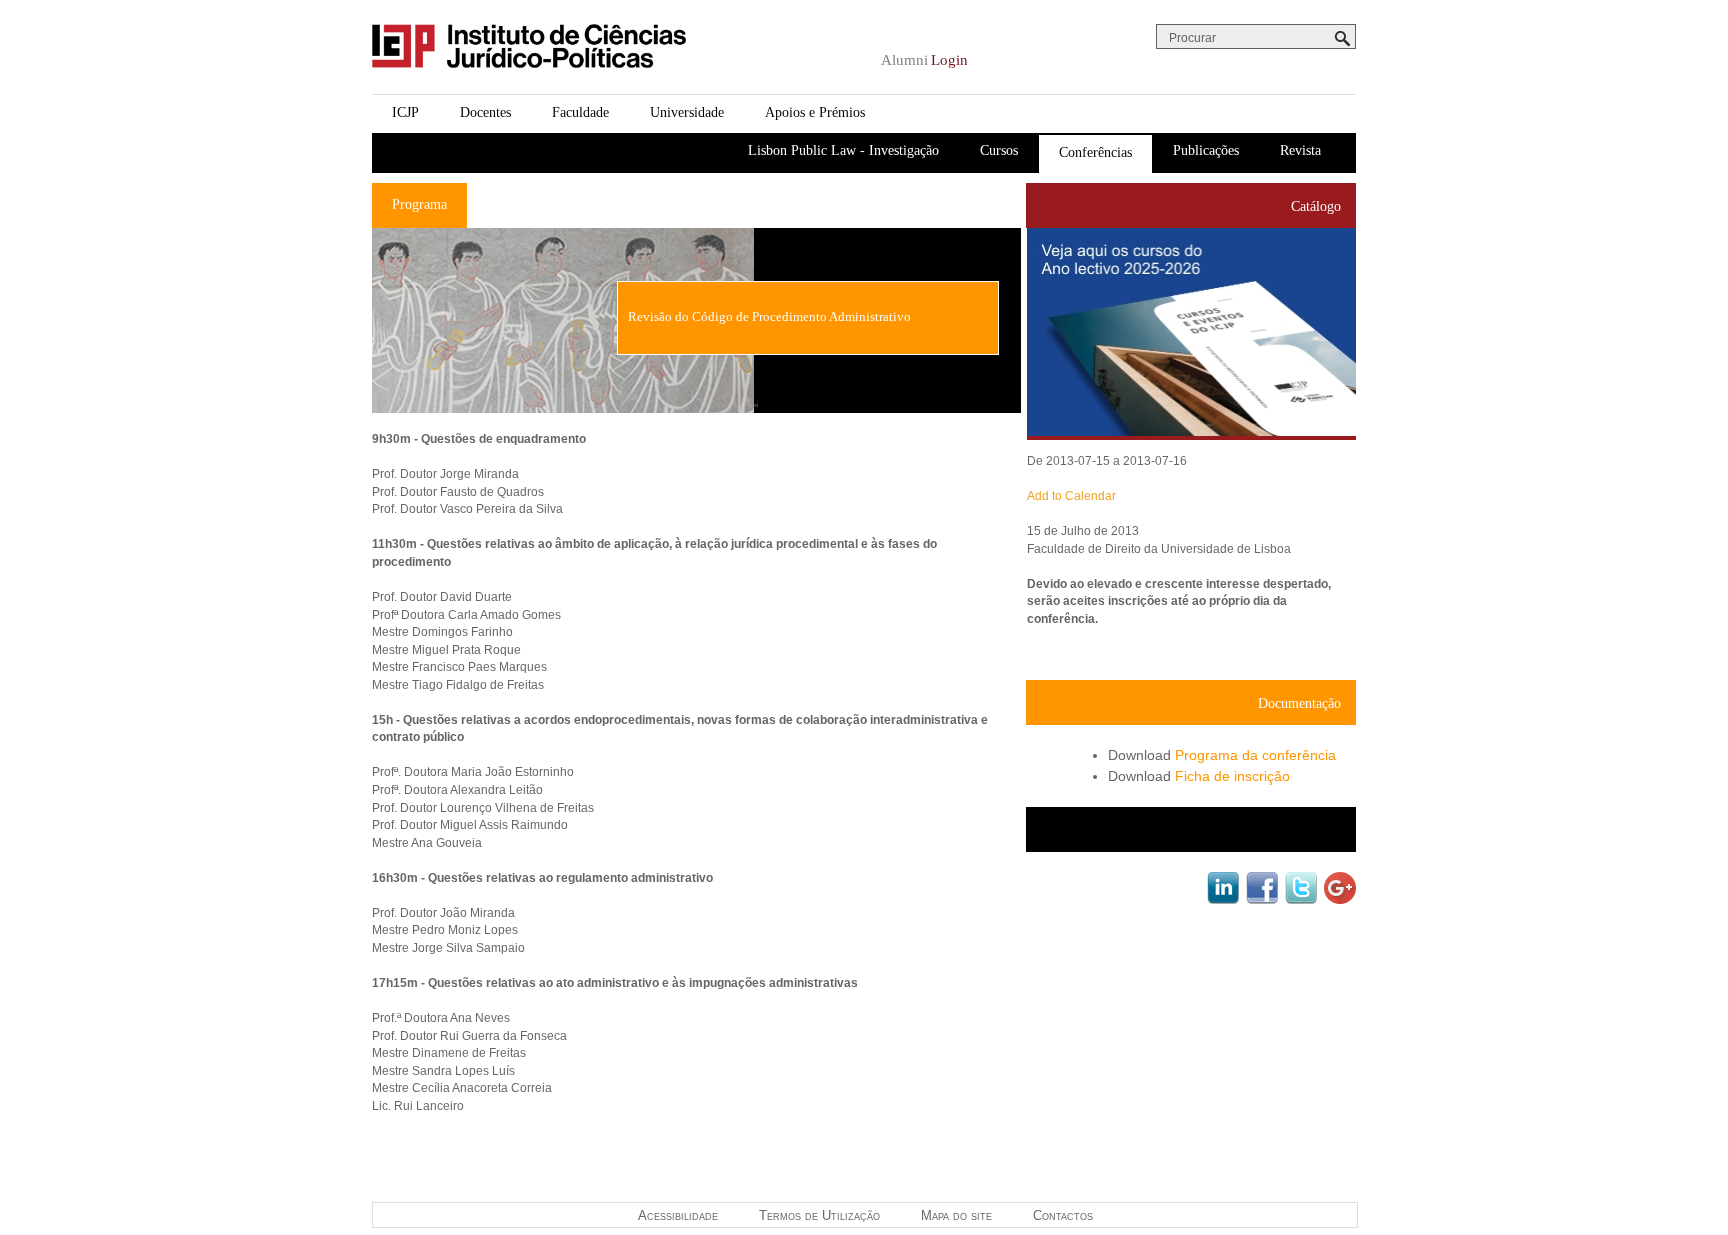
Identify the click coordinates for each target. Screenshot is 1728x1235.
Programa (419, 204)
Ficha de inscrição (1232, 776)
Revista (1300, 150)
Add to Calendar (1071, 495)
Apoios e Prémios (815, 112)
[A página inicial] (529, 83)
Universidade (687, 112)
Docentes (485, 112)
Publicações (1206, 150)
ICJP (405, 112)
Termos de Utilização (819, 1215)
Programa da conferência (1255, 755)
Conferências (1095, 152)
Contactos (1063, 1215)
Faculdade (580, 112)
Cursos (999, 150)
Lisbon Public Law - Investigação (843, 150)
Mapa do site (956, 1215)
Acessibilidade (678, 1215)
